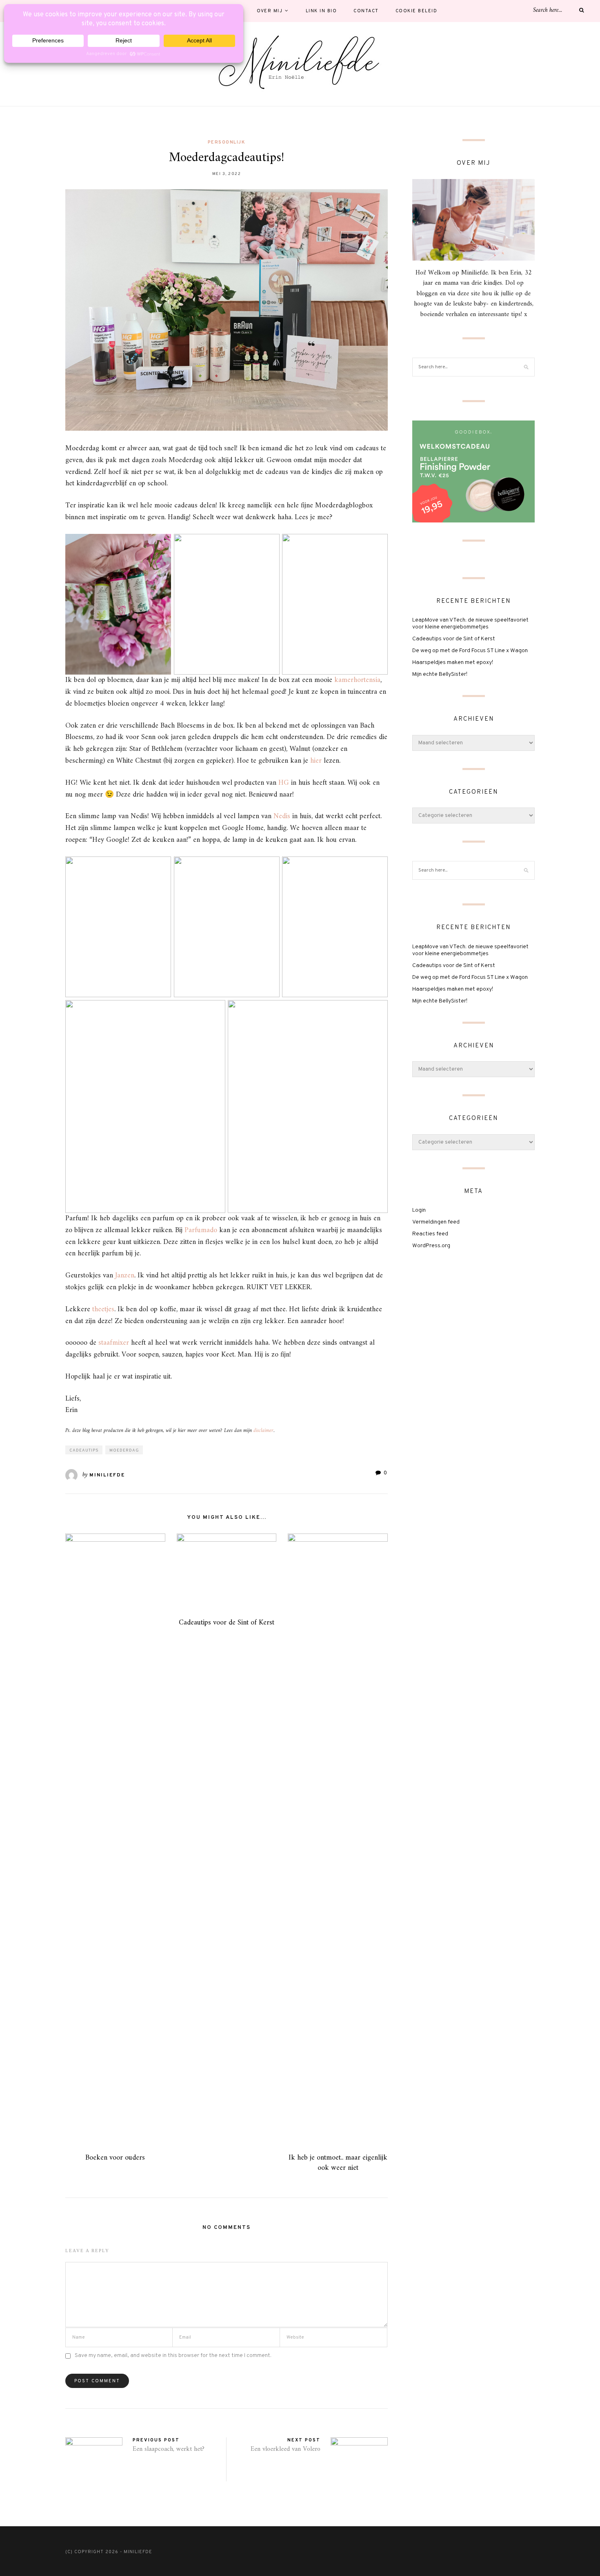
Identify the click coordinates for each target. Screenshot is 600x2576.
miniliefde (107, 1475)
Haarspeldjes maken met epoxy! (453, 663)
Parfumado (201, 1230)
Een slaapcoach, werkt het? (169, 2449)
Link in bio (321, 11)
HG (284, 783)
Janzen (125, 1276)
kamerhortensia (357, 680)
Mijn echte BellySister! (440, 674)
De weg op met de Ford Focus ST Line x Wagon (470, 651)
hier (316, 761)
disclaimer (263, 1431)
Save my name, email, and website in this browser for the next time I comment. (173, 2356)
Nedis (282, 816)
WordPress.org (431, 1246)
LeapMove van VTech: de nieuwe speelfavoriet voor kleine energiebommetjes (470, 624)
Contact (366, 11)
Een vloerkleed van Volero (286, 2449)
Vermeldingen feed (436, 1222)
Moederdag (124, 1451)
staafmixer (114, 1343)
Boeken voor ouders (115, 2158)
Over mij (270, 11)
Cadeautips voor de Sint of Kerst (227, 1623)
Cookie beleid (417, 11)
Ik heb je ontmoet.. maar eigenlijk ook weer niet (338, 2163)
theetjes (103, 1309)
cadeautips (84, 1451)
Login (419, 1210)
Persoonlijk (227, 142)
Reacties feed (430, 1234)
